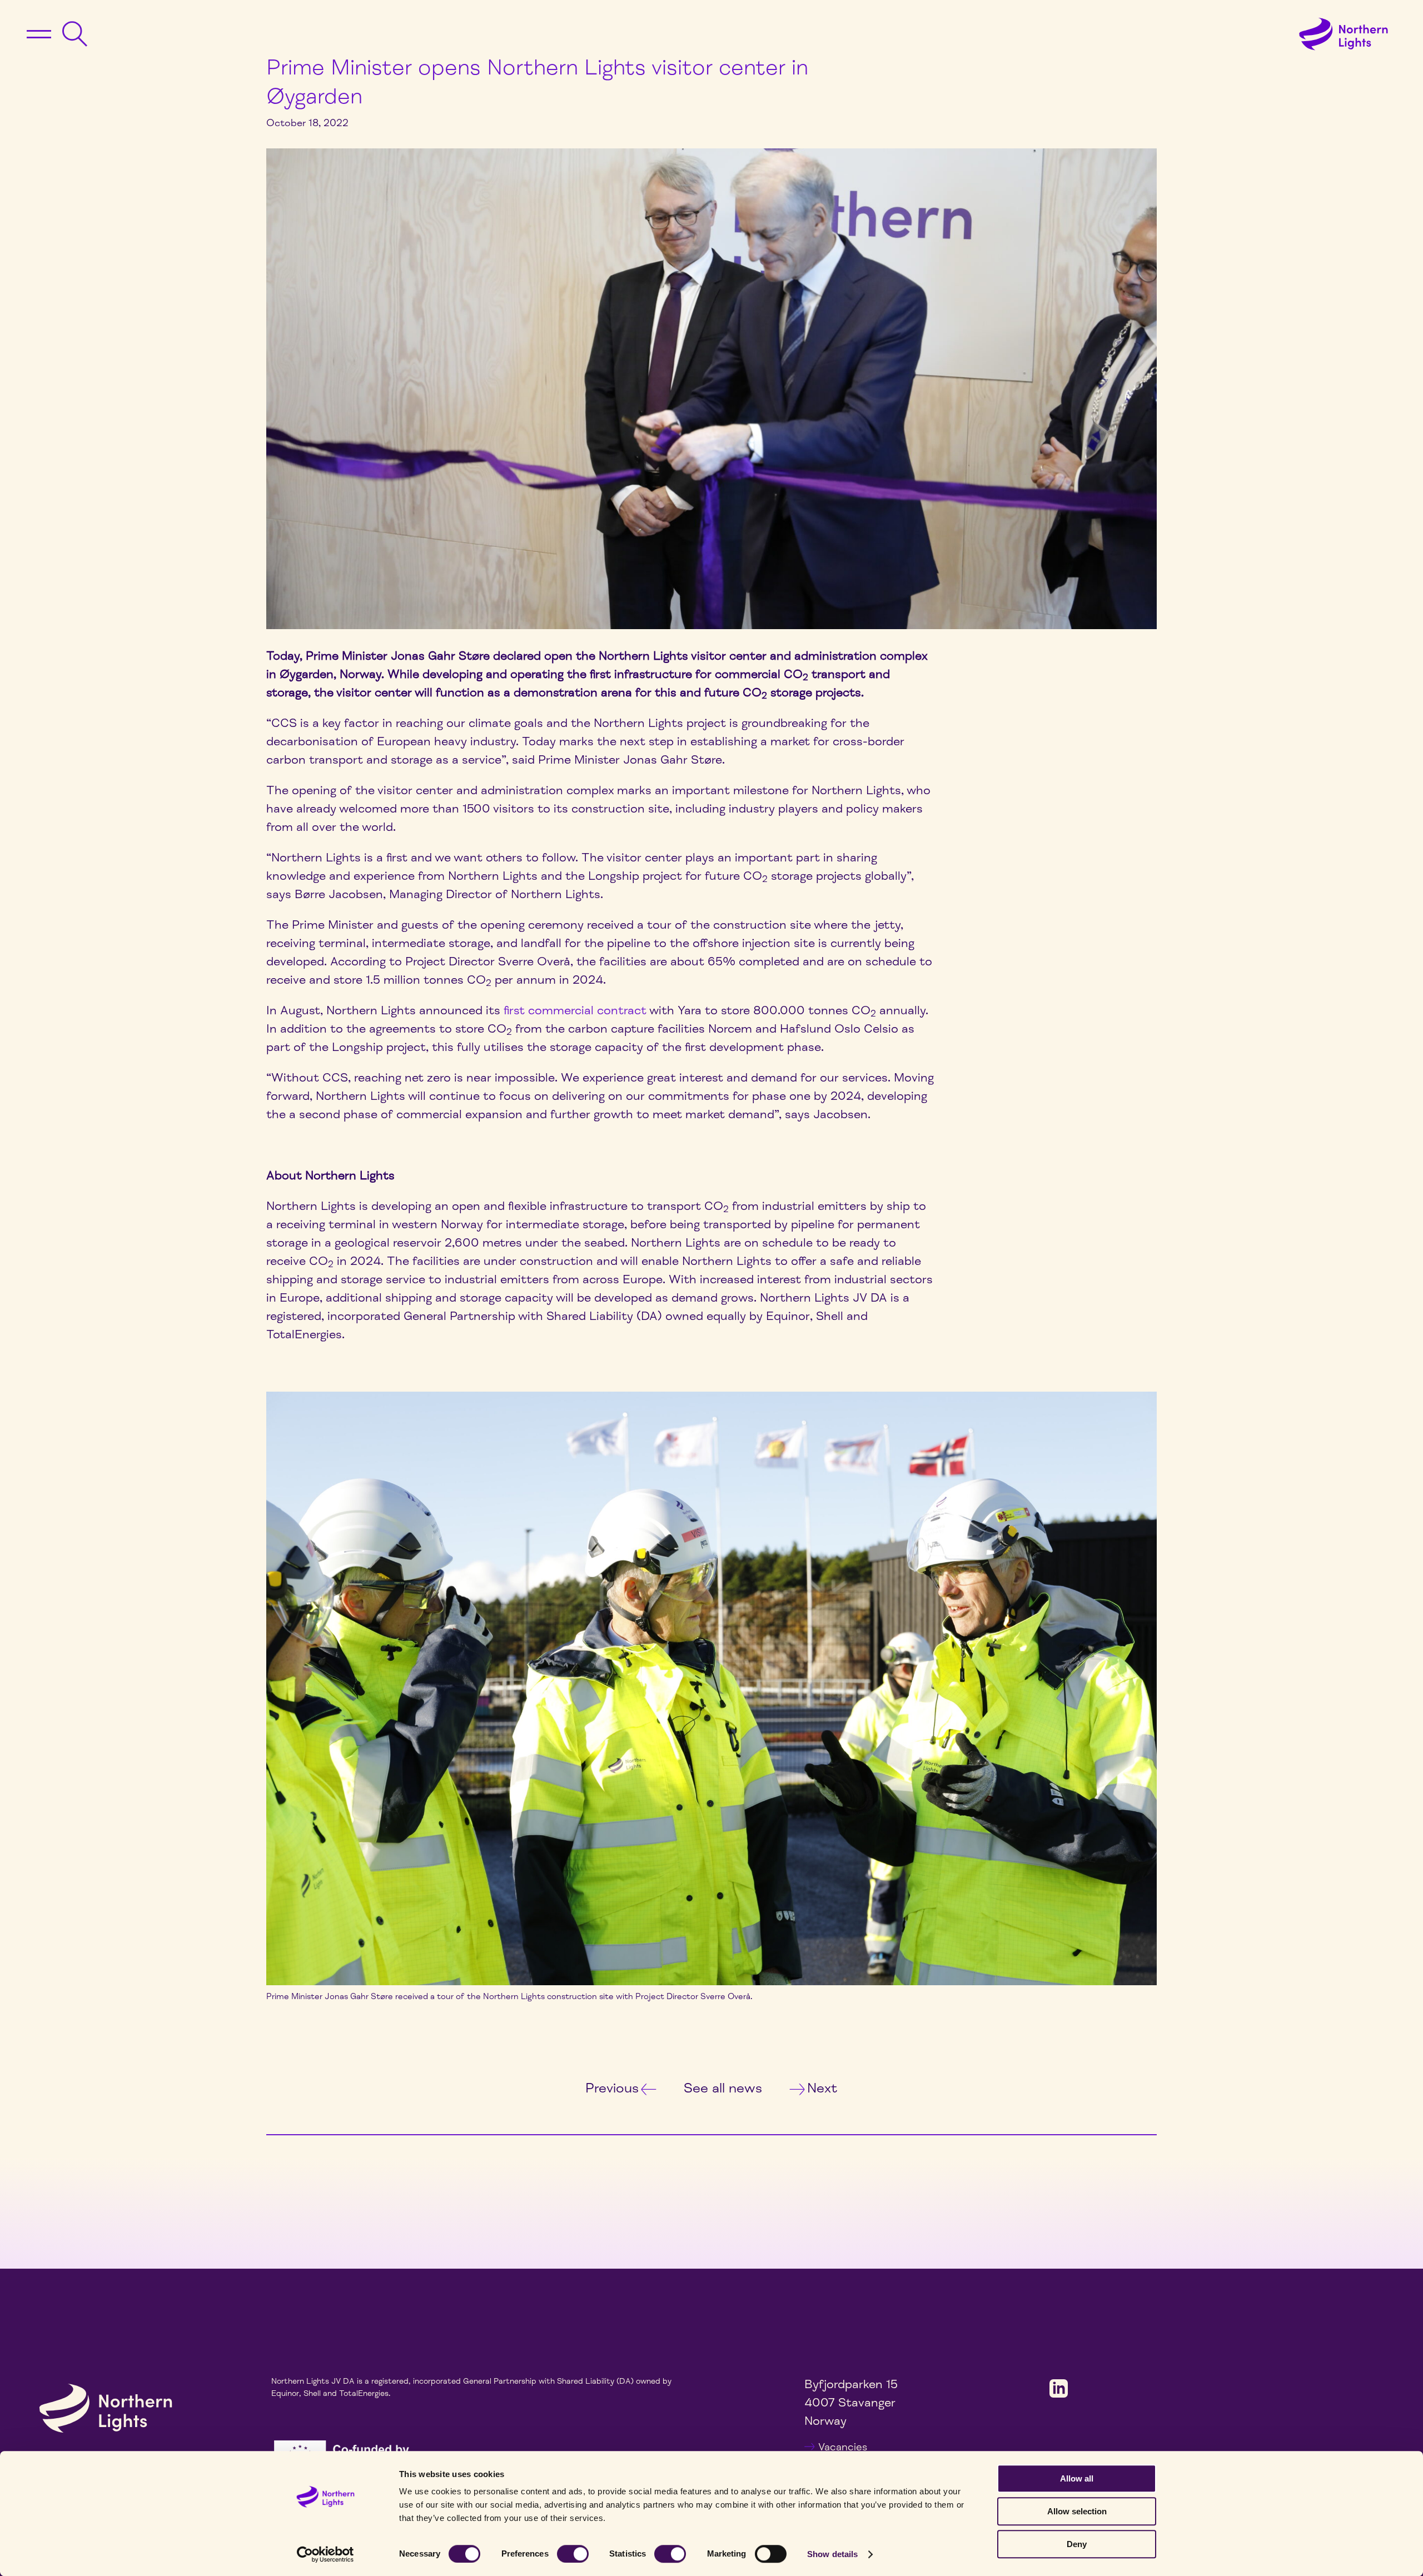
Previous (612, 2088)
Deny (1077, 2544)
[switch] (573, 2554)
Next (822, 2088)
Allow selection (1077, 2511)
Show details (832, 2554)
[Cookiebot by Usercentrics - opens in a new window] (325, 2554)
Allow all (1077, 2478)
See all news (723, 2088)
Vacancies (843, 2447)
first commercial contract (575, 1010)
